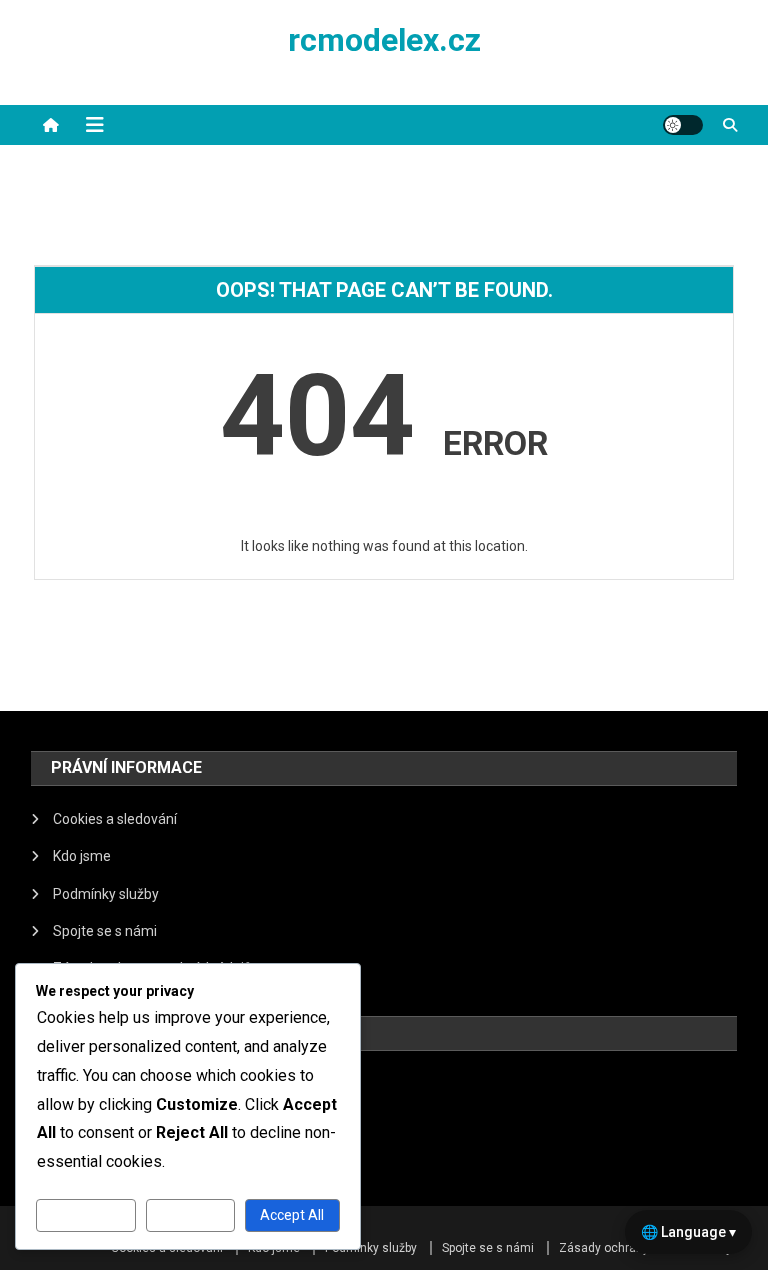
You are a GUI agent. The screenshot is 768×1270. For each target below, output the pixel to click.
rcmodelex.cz (384, 40)
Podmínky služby (106, 894)
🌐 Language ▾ (688, 1232)
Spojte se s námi (105, 931)
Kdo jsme (82, 856)
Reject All (190, 1215)
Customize (85, 1215)
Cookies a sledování (115, 819)
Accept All (292, 1215)
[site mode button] (683, 125)
